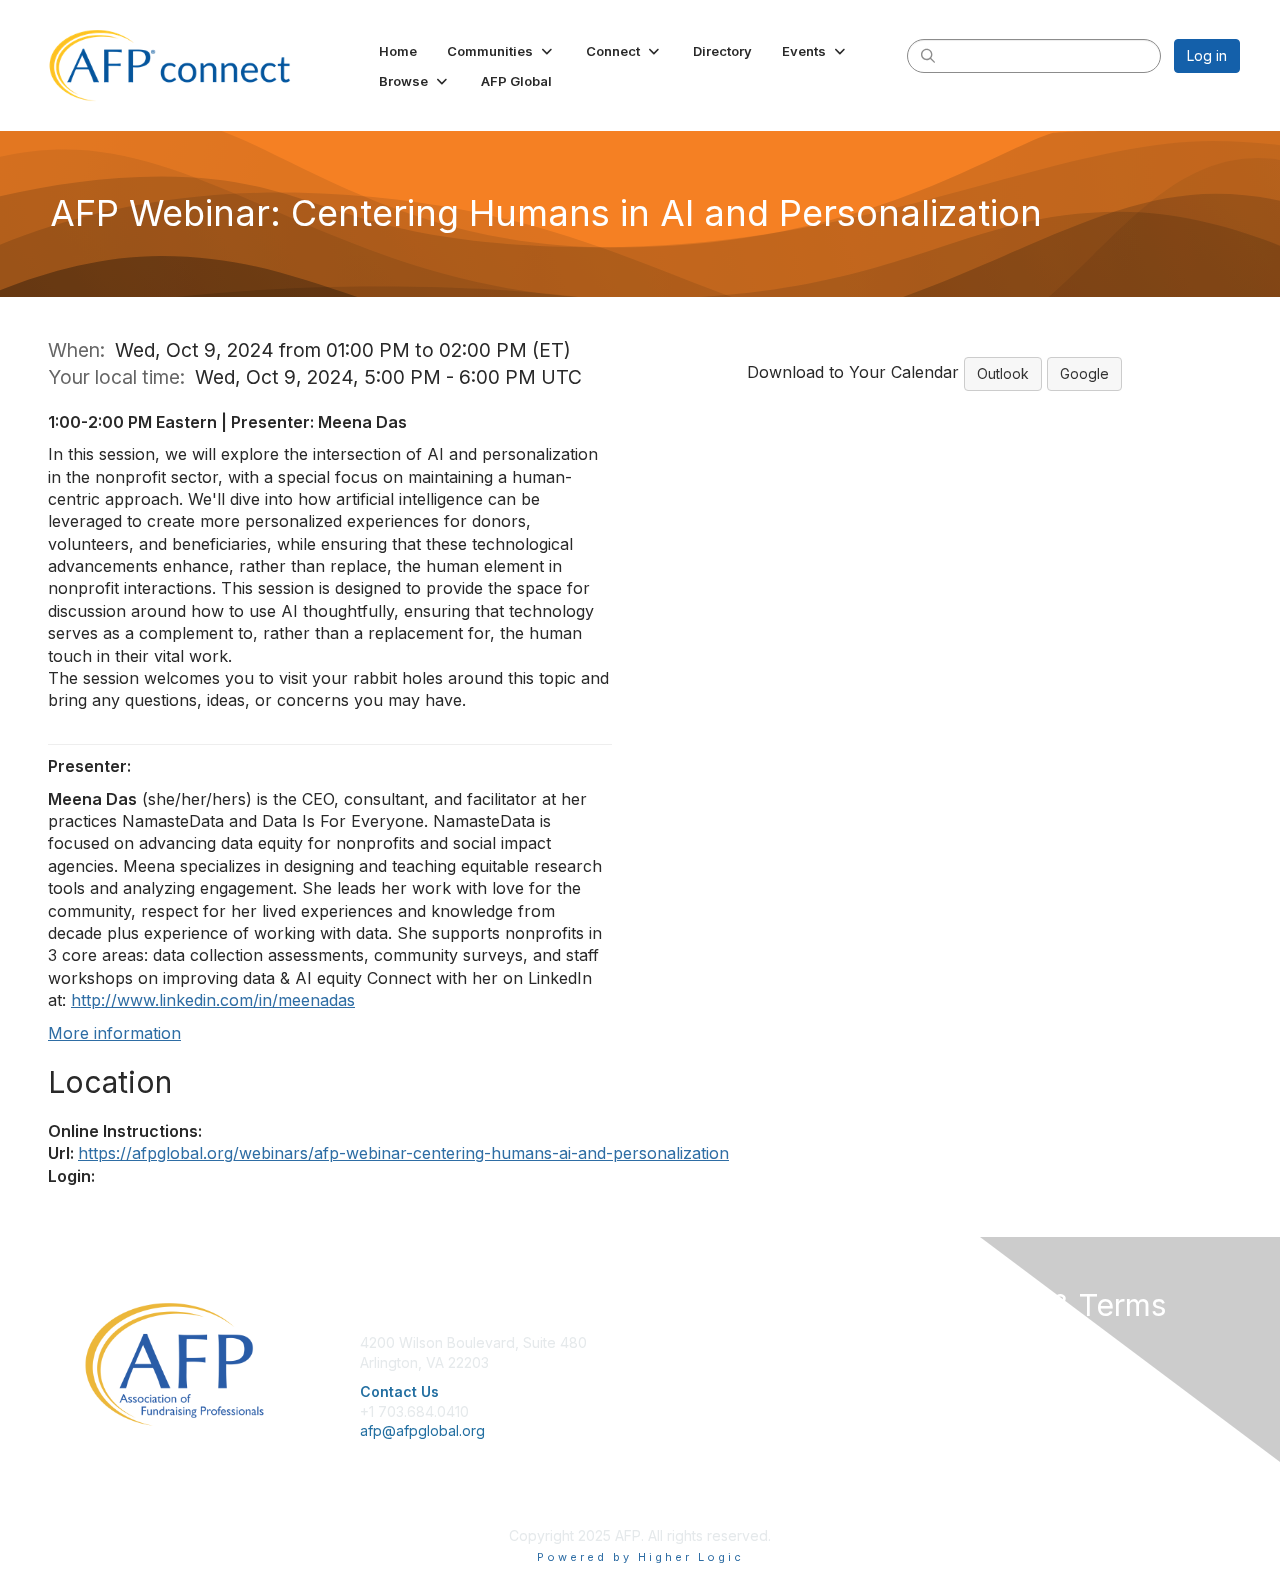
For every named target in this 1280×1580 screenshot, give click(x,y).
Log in (1207, 55)
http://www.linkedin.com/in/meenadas (213, 1000)
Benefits (675, 1362)
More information (114, 1033)
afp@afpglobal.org (422, 1430)
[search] (928, 55)
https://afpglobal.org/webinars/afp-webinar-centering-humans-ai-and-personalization (403, 1153)
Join (662, 1342)
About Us (967, 1342)
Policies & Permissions (1010, 1362)
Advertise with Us (994, 1401)
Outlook (1003, 373)
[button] (501, 51)
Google (1084, 373)
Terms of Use (981, 1381)
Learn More (686, 1381)
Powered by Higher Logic (640, 1557)
